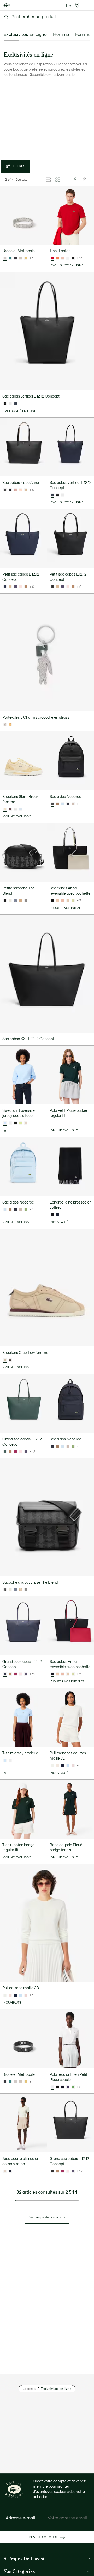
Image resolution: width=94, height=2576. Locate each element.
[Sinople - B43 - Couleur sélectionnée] (5, 1452)
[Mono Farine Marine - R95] (10, 901)
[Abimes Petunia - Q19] (10, 490)
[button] (77, 5)
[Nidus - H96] (21, 587)
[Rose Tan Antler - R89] (15, 490)
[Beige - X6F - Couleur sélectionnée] (5, 2171)
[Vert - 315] (10, 258)
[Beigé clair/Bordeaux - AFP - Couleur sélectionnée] (5, 1360)
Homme (61, 35)
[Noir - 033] (15, 258)
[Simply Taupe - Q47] (73, 804)
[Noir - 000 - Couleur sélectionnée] (5, 404)
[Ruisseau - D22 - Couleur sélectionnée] (5, 1210)
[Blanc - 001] (68, 258)
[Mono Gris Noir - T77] (26, 901)
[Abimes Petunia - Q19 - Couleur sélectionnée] (52, 1674)
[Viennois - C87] (10, 587)
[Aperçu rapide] (41, 238)
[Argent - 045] (15, 2082)
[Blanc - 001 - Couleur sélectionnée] (52, 2087)
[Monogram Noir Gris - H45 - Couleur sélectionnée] (5, 901)
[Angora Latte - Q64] (57, 901)
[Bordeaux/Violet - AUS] (10, 809)
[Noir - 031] (73, 258)
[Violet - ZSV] (68, 2087)
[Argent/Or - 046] (21, 258)
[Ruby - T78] (15, 1452)
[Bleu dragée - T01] (68, 1766)
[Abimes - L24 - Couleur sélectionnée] (52, 1447)
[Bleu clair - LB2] (21, 809)
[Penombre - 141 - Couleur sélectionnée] (52, 495)
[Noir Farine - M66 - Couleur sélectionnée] (5, 490)
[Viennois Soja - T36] (26, 490)
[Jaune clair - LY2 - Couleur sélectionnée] (5, 809)
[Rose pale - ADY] (73, 1766)
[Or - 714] (26, 258)
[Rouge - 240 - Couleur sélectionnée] (52, 258)
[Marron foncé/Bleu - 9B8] (10, 1360)
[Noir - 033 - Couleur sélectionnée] (5, 2082)
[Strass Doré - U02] (10, 725)
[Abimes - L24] (68, 804)
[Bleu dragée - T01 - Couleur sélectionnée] (5, 1123)
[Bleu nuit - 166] (57, 1215)
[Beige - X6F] (26, 1123)
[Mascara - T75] (26, 587)
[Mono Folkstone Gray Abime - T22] (15, 901)
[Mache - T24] (26, 1210)
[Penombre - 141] (15, 404)
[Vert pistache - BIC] (21, 1123)
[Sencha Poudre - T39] (73, 901)
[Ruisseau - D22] (63, 804)
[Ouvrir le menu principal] (88, 5)
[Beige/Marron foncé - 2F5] (15, 809)
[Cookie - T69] (57, 804)
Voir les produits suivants (47, 2217)
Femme (83, 35)
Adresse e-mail (20, 2518)
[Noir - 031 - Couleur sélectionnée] (52, 1215)
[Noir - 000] (57, 495)
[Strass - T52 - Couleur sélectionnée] (5, 725)
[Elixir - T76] (15, 587)
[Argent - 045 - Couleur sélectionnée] (5, 258)
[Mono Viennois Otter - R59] (21, 901)
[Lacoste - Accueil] (7, 5)
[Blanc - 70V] (10, 1761)
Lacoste (29, 2389)
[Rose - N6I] (63, 258)
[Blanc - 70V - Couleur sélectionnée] (52, 1766)
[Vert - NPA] (73, 2087)
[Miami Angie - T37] (21, 490)
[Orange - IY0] (57, 258)
